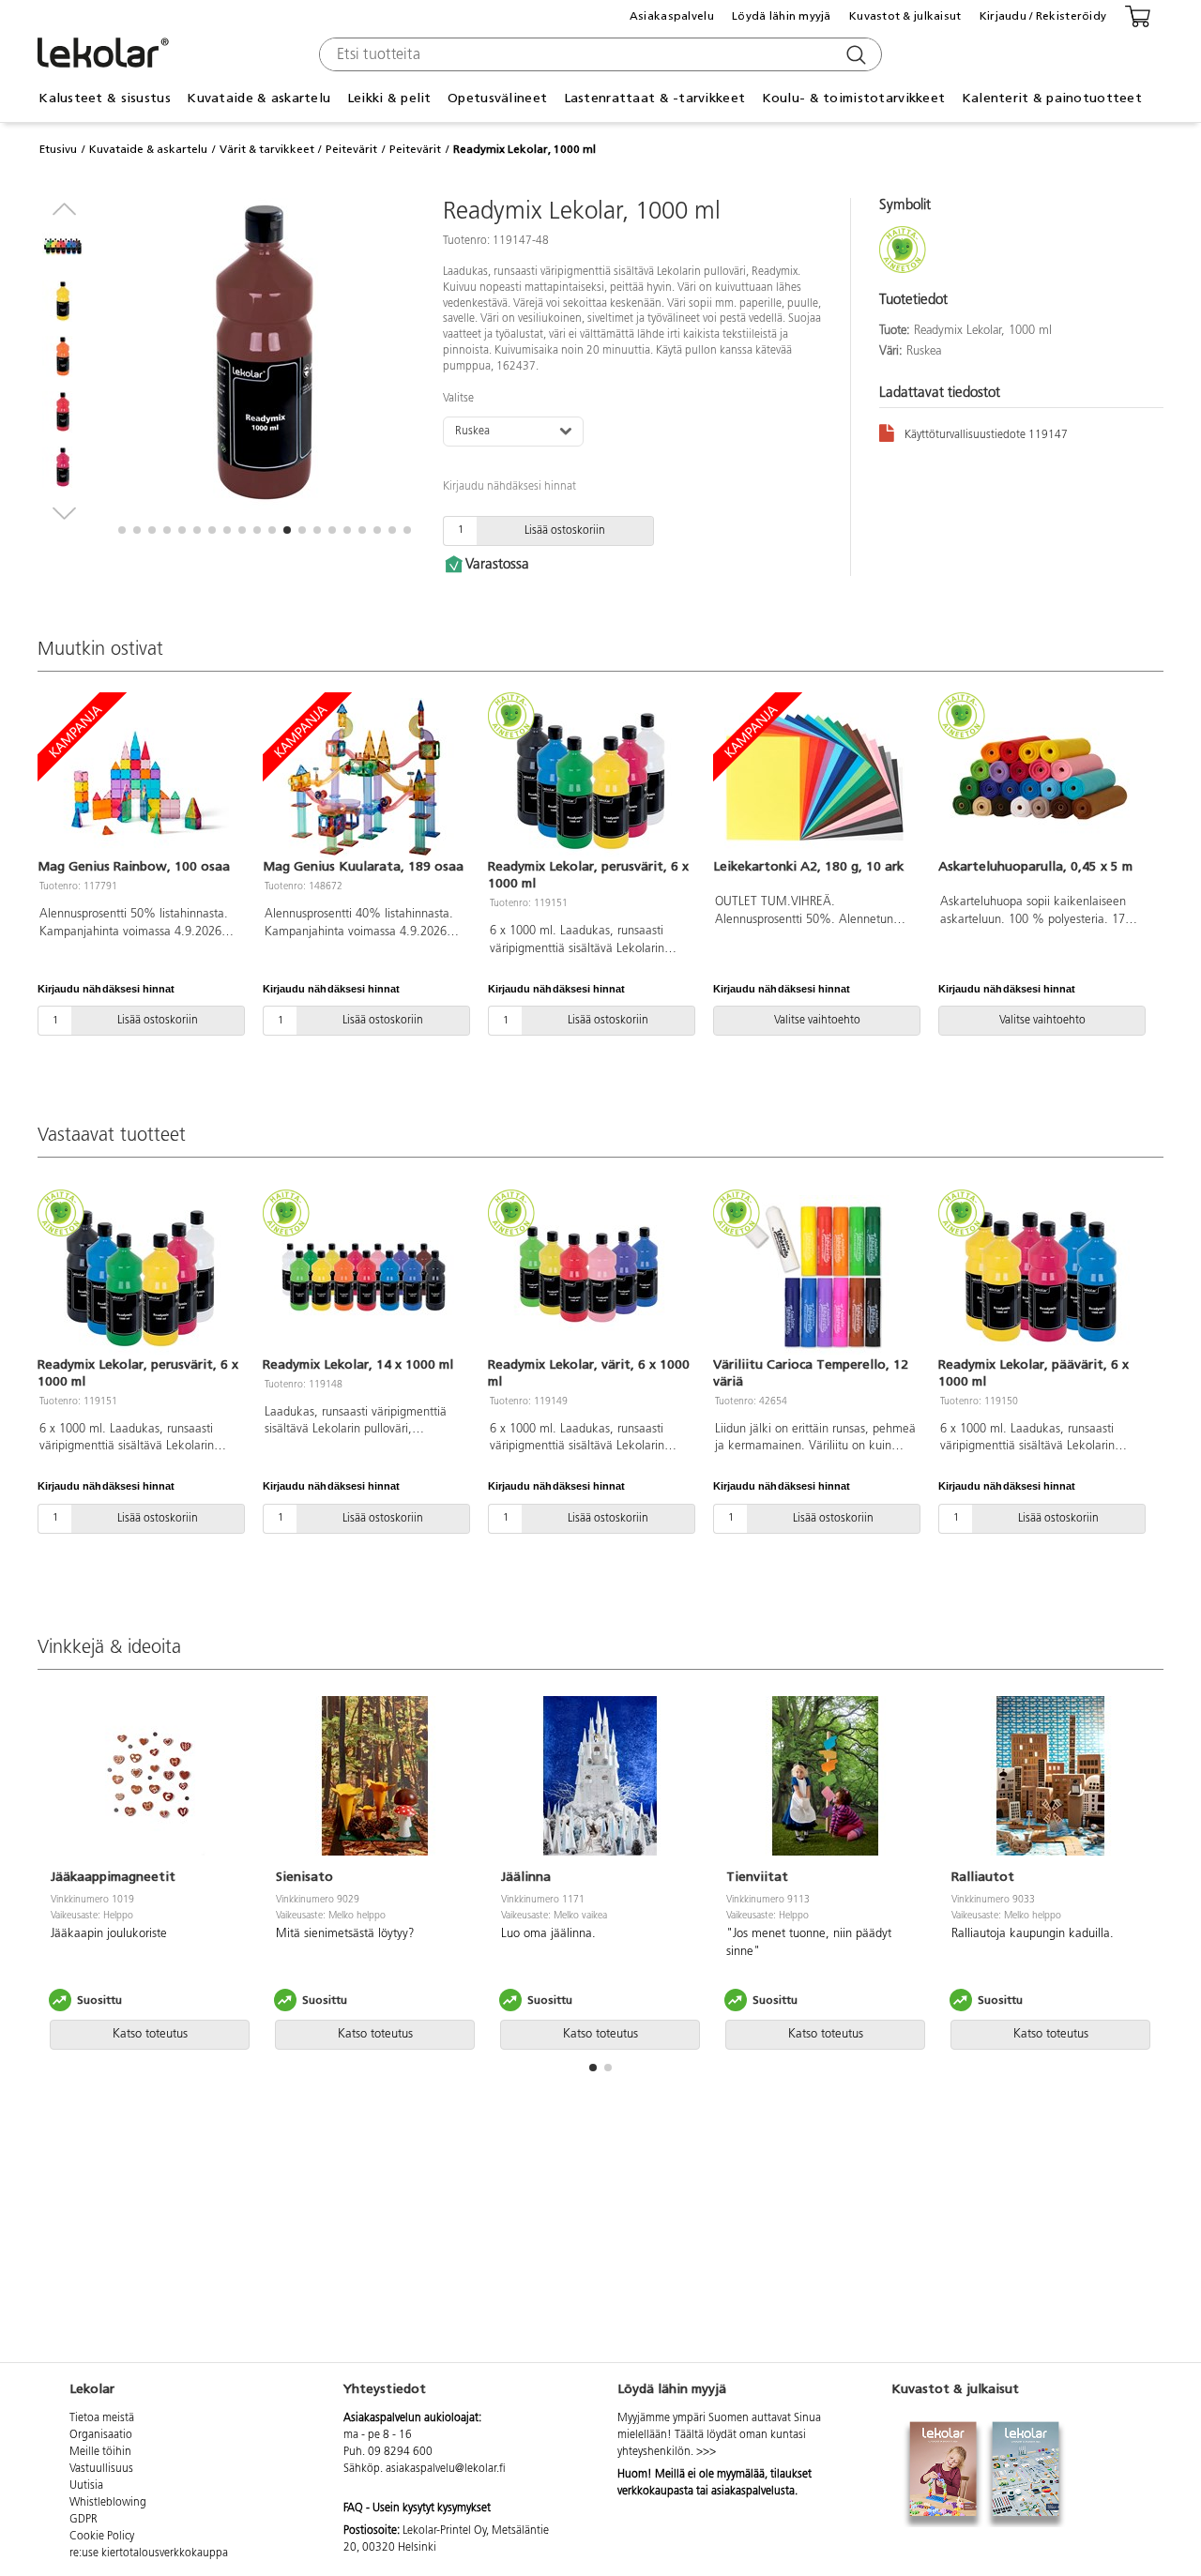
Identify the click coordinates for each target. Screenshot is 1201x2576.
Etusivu (58, 149)
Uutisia (86, 2486)
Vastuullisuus (101, 2469)
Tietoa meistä (102, 2418)
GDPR (84, 2520)
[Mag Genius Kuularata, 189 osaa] (364, 778)
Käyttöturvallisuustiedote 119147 (986, 435)
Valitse (458, 399)
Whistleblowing (108, 2503)
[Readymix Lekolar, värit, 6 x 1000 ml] (589, 1275)
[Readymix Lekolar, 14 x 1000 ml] (364, 1275)
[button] (122, 530)
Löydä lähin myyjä (782, 16)
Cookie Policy (102, 2537)
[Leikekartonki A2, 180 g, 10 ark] (814, 778)
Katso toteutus (150, 2034)
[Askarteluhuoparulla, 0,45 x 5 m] (1040, 778)
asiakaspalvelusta (753, 2492)
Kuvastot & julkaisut (905, 16)
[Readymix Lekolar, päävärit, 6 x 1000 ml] (1040, 1275)
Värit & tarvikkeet (267, 149)
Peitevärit (351, 149)
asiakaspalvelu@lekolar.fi (446, 2469)
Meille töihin (100, 2452)
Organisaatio (101, 2435)
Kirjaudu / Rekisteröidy (1043, 16)
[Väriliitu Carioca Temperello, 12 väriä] (814, 1275)
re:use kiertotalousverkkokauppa (149, 2553)
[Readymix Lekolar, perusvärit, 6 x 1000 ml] (589, 778)
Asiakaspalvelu (672, 16)
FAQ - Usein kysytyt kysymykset (417, 2508)
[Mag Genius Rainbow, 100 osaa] (139, 778)
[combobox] (598, 54)
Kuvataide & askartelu (148, 149)
